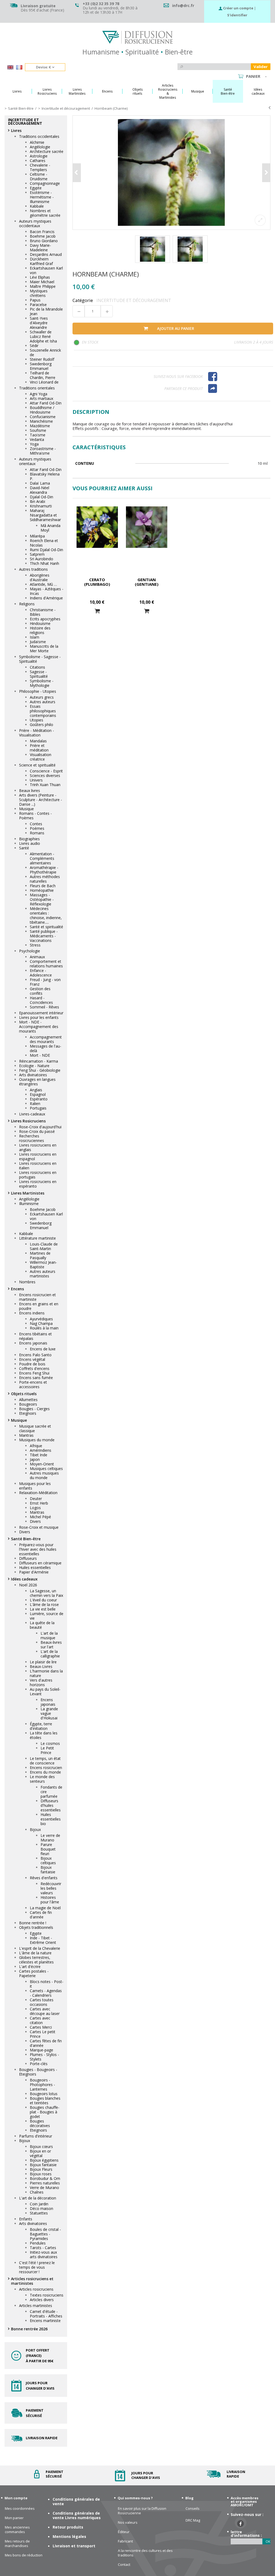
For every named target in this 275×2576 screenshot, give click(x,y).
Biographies (29, 839)
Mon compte (16, 2498)
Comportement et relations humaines (46, 964)
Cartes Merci (41, 2027)
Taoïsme (38, 435)
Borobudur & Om (45, 2178)
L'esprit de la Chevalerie (40, 1948)
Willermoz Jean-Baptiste (43, 1265)
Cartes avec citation (40, 2020)
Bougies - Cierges (34, 1409)
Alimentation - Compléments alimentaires (42, 858)
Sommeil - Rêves (44, 1007)
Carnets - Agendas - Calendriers (46, 1993)
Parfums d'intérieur (36, 2136)
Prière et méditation (39, 748)
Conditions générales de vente (76, 2501)
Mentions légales (69, 2536)
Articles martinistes (36, 2306)
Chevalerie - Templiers (40, 167)
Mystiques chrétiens (39, 293)
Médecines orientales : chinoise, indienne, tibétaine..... (46, 915)
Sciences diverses (45, 775)
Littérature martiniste (37, 1238)
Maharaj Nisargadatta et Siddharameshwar (45, 515)
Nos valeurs (128, 2522)
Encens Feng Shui (34, 1373)
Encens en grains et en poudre (39, 1306)
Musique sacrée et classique (35, 1428)
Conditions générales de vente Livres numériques (77, 2515)
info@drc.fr (183, 5)
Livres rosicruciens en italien (38, 1166)
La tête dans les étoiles (44, 1735)
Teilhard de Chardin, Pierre (43, 375)
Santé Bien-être (26, 1539)
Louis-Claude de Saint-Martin (44, 1246)
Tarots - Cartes (43, 2248)
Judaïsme (38, 642)
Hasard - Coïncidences (41, 1000)
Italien (35, 1103)
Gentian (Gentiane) (147, 582)
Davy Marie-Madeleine (40, 248)
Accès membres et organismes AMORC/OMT (245, 2501)
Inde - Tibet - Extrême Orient (43, 1940)
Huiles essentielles (35, 1567)
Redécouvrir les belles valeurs (51, 1888)
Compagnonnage (45, 183)
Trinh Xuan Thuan (45, 785)
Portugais (38, 1108)
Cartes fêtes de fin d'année (46, 2043)
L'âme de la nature (35, 1953)
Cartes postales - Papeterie (34, 1973)
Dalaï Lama (40, 483)
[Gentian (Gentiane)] (147, 527)
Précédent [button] (77, 173)
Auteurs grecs (42, 697)
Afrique (36, 1446)
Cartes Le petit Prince (43, 2034)
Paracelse (38, 305)
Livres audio (30, 843)
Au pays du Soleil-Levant (45, 1691)
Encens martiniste (45, 2321)
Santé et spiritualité (46, 927)
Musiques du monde (37, 1440)
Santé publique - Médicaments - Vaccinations (44, 936)
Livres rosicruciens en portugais (38, 1175)
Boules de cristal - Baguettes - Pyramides (45, 2234)
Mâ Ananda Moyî (50, 528)
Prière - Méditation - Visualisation (37, 733)
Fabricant (125, 2541)
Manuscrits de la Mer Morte (44, 648)
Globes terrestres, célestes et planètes (36, 1960)
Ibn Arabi (37, 501)
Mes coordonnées (20, 2509)
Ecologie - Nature (34, 1066)
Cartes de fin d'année (41, 1915)
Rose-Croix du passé (37, 1131)
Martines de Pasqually (40, 1255)
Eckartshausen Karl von (46, 270)
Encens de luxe (43, 1349)
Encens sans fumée (36, 1378)
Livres (16, 130)
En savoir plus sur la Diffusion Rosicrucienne (142, 2511)
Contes (36, 824)
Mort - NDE (40, 1055)
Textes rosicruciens (47, 2295)
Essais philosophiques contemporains (43, 711)
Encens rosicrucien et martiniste (37, 1297)
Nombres (27, 1282)
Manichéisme (41, 421)
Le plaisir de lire (43, 1662)
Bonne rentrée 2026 (29, 2329)
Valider (261, 67)
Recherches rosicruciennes (32, 1138)
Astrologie (39, 156)
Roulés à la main (44, 1328)
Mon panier (14, 2518)
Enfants (26, 2219)
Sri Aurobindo (41, 559)
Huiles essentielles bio (51, 1819)
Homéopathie (42, 890)
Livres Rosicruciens (28, 1121)
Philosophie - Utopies (38, 691)
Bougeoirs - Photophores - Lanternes (42, 2085)
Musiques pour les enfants (35, 1486)
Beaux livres (30, 791)
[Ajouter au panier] (97, 611)
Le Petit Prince (47, 1750)
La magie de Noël (45, 1908)
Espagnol (38, 1094)
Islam (35, 637)
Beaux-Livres (41, 1666)
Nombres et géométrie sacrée (45, 213)
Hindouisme (40, 623)
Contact (124, 2565)
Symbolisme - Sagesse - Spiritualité (40, 659)
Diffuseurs (28, 1558)
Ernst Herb (39, 1503)
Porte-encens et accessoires (33, 1384)
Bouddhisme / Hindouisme (42, 410)
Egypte (36, 188)
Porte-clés (39, 2064)
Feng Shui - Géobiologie (40, 1070)
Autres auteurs (43, 702)
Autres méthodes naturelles (45, 879)
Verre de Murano (44, 2188)
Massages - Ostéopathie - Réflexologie (42, 899)
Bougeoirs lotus (44, 2094)
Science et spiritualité (37, 765)
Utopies (37, 720)
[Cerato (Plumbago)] (97, 527)
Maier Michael (42, 282)
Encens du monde (45, 1772)
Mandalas (38, 741)
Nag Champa (41, 1323)
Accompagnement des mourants (46, 1039)
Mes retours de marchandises (17, 2544)
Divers (35, 1521)
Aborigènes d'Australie (40, 577)
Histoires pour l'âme (50, 1900)
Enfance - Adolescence (41, 973)
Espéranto (39, 1099)
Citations (37, 667)
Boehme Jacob (43, 236)
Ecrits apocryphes (45, 619)
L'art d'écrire (30, 1967)
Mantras (26, 1435)
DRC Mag (193, 2520)
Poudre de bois (32, 1364)
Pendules (38, 2243)
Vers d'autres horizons (41, 1682)
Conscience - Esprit (46, 771)
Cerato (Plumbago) (97, 582)
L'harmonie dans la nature (46, 1673)
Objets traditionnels (36, 1927)
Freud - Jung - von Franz (45, 982)
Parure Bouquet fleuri (48, 1849)
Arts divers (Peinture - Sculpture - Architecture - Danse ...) (41, 800)
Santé (24, 848)
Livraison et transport (74, 2546)
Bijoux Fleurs (41, 2169)
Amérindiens (41, 1450)
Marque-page (41, 2050)
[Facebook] (238, 377)
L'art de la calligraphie (50, 1654)
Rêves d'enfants (44, 1878)
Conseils (193, 2509)
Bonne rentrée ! (33, 1923)
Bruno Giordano (44, 241)
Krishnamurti (41, 506)
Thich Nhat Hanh (44, 563)
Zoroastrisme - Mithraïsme (43, 451)
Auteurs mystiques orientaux (35, 461)
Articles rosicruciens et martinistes (32, 2281)
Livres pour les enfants (39, 1017)
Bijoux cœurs (41, 2146)
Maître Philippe (43, 286)
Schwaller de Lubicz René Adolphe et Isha (43, 336)
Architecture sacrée (47, 151)
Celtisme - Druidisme (39, 176)
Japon (35, 1459)
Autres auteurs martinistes (43, 1274)
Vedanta (37, 439)
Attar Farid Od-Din (46, 403)
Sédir (34, 346)
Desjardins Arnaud (46, 254)
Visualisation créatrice (41, 757)
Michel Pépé (40, 1517)
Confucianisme (43, 417)
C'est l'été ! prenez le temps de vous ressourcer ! (37, 2267)
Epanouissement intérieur (41, 1013)
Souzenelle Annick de (45, 352)
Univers (36, 780)
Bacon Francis (42, 232)
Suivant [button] (266, 173)
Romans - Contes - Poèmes (35, 816)
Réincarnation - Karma (39, 1061)
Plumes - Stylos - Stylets (44, 2057)
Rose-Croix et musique (39, 1527)
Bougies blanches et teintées (45, 2100)
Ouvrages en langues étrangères (37, 1082)
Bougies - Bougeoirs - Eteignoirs (38, 2072)
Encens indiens (32, 1313)
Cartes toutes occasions (42, 2002)
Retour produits (68, 2527)
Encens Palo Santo (35, 1355)
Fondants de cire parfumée (51, 1792)
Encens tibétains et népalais (35, 1336)
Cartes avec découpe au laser (45, 2011)
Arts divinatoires (33, 1075)
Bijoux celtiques (48, 1860)
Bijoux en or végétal (40, 2153)
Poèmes (37, 828)
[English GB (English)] (10, 68)
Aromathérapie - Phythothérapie (44, 870)
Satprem (37, 554)
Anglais (36, 1090)
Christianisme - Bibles (43, 612)
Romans (37, 833)
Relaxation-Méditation (38, 1493)
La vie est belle (43, 1609)
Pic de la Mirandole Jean (46, 311)
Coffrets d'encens (34, 1368)
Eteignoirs (28, 1413)
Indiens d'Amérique (46, 598)
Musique (26, 809)
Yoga (34, 444)
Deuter (36, 1499)
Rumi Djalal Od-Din (46, 550)
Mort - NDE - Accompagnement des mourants (39, 1027)
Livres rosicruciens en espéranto (38, 1184)
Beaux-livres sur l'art (51, 1645)
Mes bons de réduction (24, 2555)
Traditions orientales (37, 388)
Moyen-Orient (42, 1464)
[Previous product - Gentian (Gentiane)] (269, 108)
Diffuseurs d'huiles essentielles (51, 1805)
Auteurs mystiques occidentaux (35, 223)
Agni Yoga (39, 394)
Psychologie (30, 951)
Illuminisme (29, 1204)
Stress (35, 945)
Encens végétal (32, 1359)
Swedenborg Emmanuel (41, 366)
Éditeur (124, 2532)
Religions (27, 604)
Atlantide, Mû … (43, 584)
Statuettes (39, 2213)
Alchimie (37, 142)
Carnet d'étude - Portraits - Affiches (46, 2314)
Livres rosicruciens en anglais (38, 1147)
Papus (35, 300)
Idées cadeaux (24, 1579)
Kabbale (37, 206)
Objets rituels (24, 1394)
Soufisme (38, 430)
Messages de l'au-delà (46, 1048)
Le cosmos (50, 1743)
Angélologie (40, 147)
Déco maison (41, 2208)
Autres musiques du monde (44, 1475)
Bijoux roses (41, 2174)
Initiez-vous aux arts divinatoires (44, 2254)
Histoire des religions (40, 630)
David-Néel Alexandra (39, 490)
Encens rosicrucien (46, 1768)
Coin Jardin (39, 2204)
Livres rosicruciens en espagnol (38, 1156)
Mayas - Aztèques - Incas (47, 591)
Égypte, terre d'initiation (41, 1726)
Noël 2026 (28, 1585)
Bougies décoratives (40, 2123)
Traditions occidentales (39, 136)
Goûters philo (41, 725)
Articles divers (42, 2300)
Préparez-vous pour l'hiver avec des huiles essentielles (38, 1549)
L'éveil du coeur (43, 1600)
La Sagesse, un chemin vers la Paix (46, 1593)
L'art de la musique (49, 1635)
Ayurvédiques (41, 1319)
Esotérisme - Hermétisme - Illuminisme (42, 197)
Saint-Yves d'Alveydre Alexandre (39, 323)
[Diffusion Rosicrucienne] (137, 37)
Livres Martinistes (28, 1193)
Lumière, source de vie (47, 1616)
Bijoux (35, 1829)
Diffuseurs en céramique (40, 1563)
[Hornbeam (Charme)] (172, 173)
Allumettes (28, 1400)
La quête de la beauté (42, 1625)
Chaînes (37, 2192)
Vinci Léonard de (44, 382)
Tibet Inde (39, 1455)
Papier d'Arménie (34, 1572)
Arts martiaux (41, 398)
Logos (35, 1508)
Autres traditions (33, 569)
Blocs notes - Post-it (47, 1984)
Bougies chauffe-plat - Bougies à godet (45, 2112)
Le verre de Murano (50, 1838)
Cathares (38, 161)
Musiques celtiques (46, 1468)
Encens (17, 1289)
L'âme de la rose (44, 1604)
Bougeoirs (28, 1404)
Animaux (37, 957)
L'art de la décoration (38, 2198)
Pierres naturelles (45, 2183)
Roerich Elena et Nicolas (44, 543)
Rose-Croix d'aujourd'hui (40, 1127)
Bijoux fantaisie (48, 1870)
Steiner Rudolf (42, 359)
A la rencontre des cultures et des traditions (145, 2553)
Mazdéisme (40, 426)
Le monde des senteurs (42, 1779)
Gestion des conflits (40, 991)
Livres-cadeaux (32, 1114)
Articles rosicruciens (36, 2289)
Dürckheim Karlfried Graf (41, 261)
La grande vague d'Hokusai (49, 1713)
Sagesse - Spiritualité (39, 674)
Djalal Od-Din (41, 497)
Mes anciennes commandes (17, 2530)
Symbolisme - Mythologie (42, 683)
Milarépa (37, 536)
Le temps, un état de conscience (45, 1761)
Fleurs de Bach (43, 886)
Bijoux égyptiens (44, 2160)
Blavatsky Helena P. (45, 476)
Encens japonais (33, 1343)
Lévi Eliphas (40, 277)
